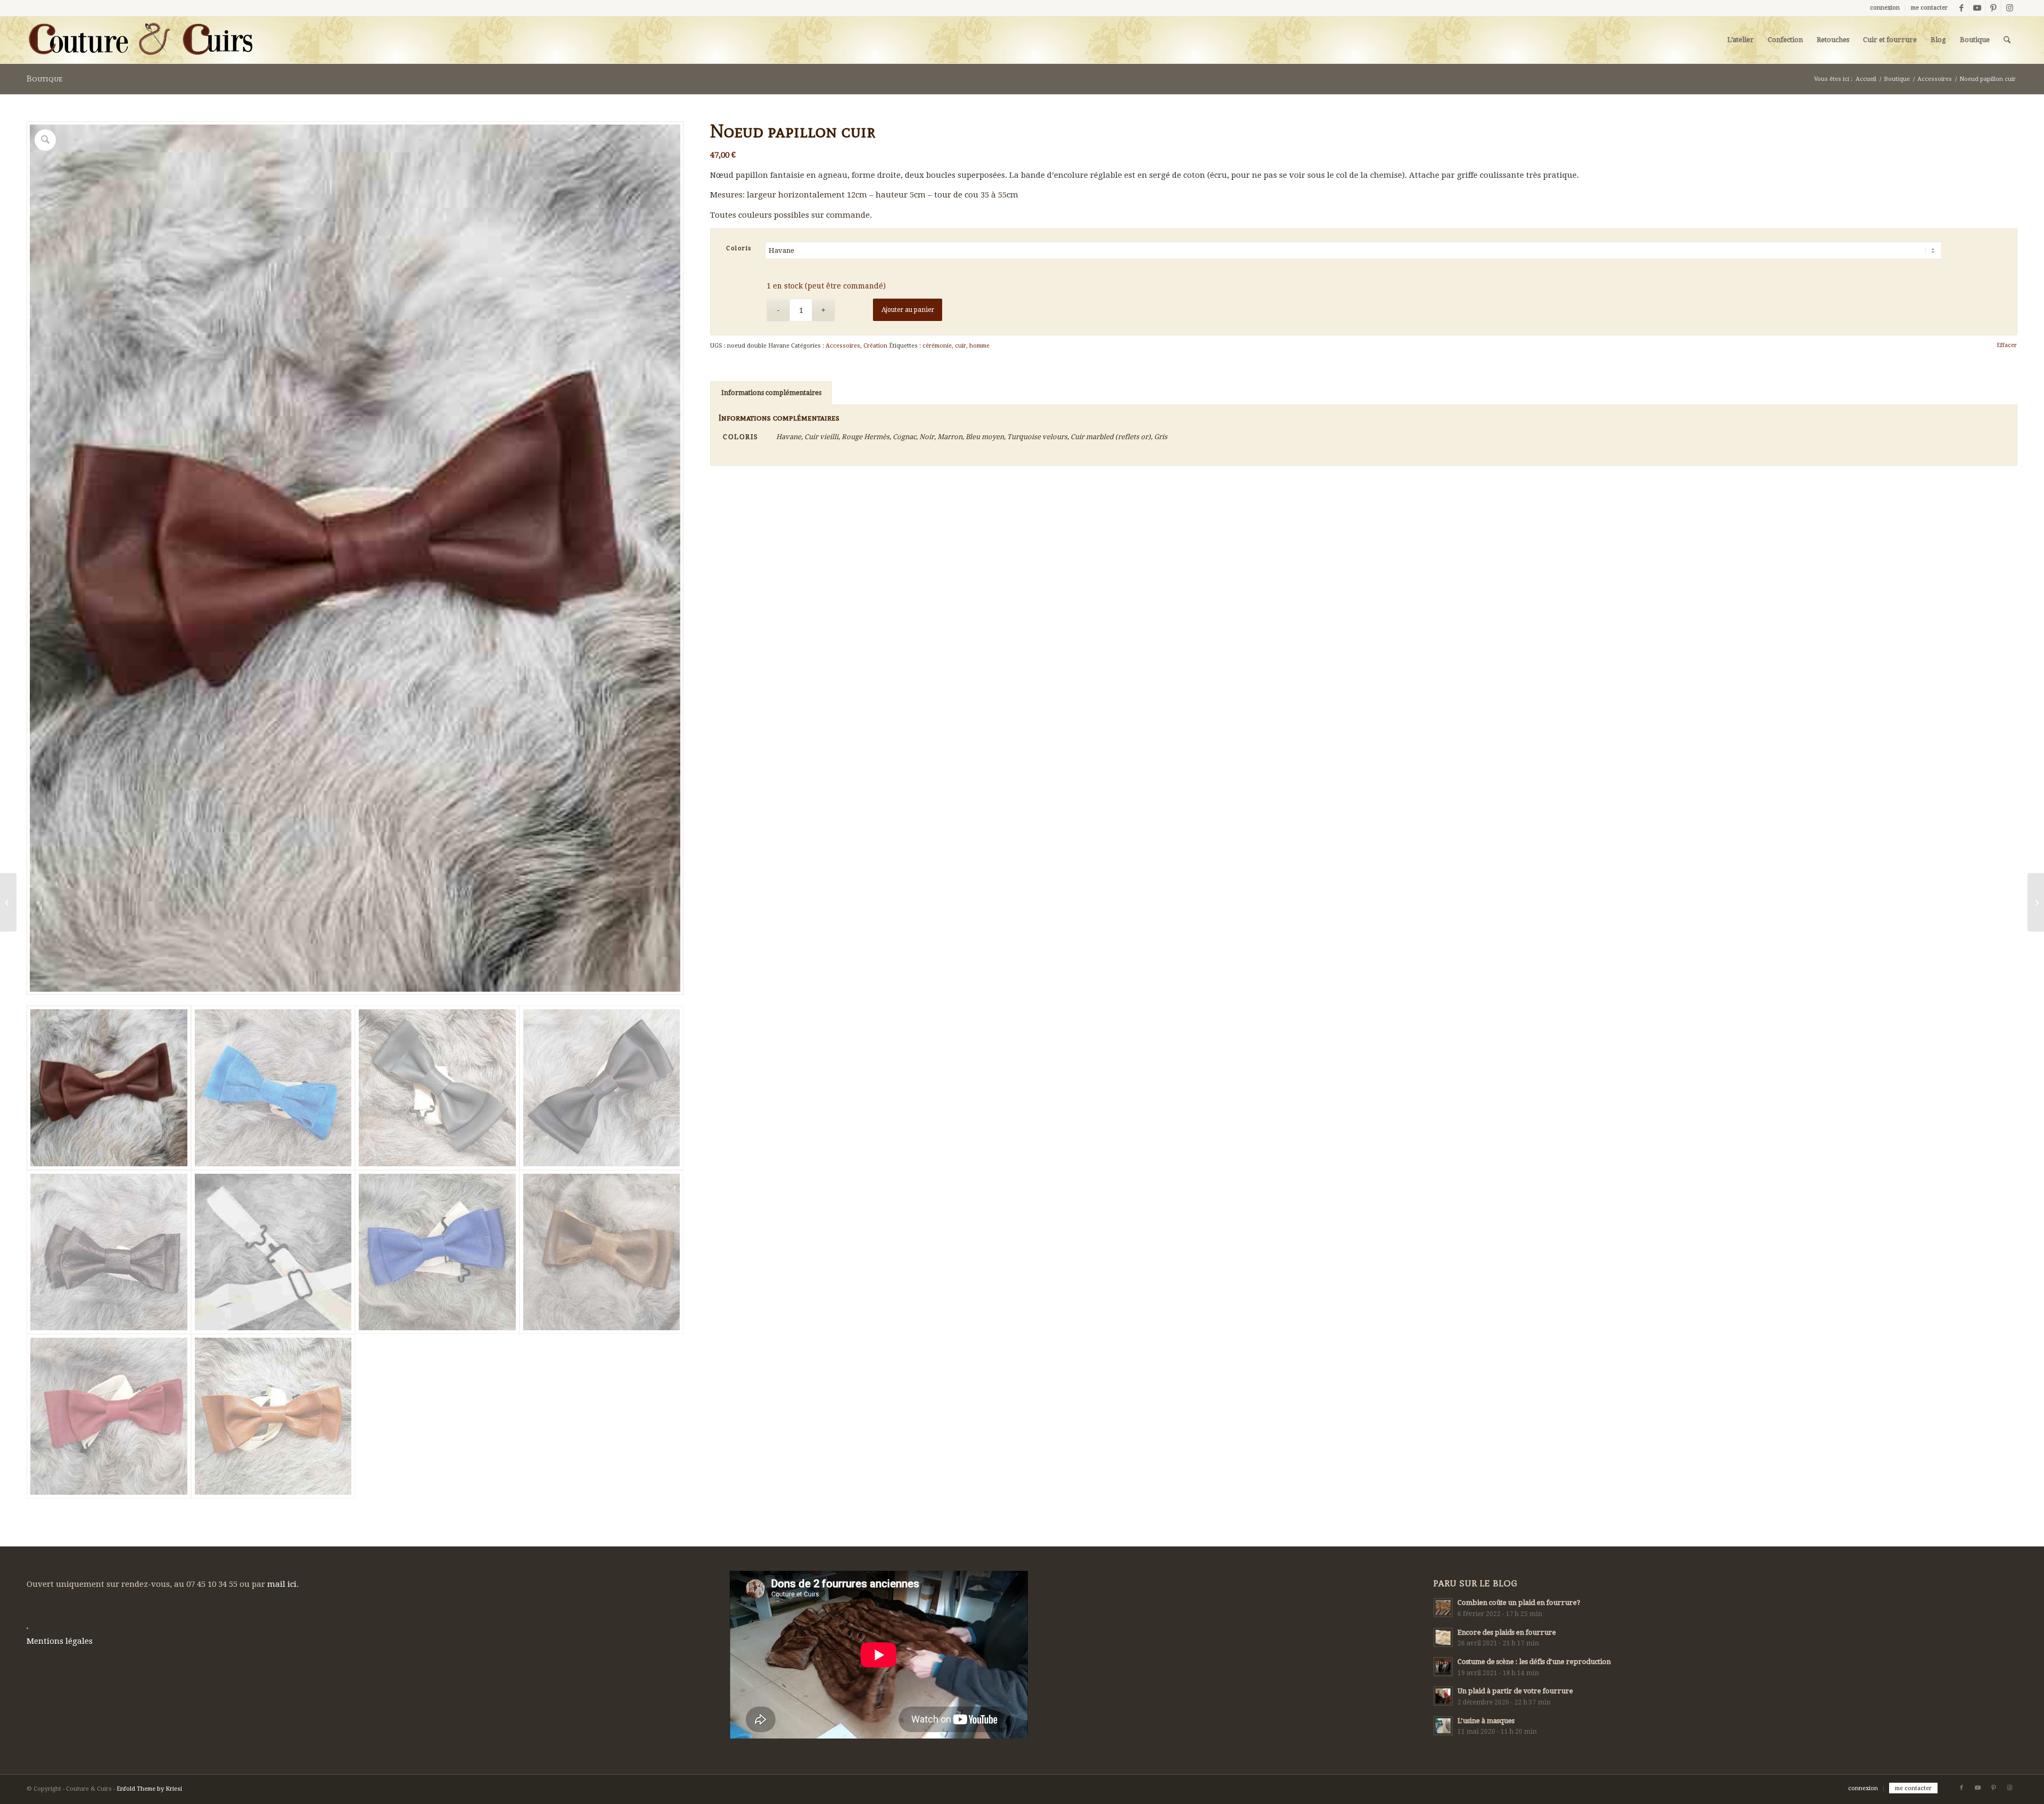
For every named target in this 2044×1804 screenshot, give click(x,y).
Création (875, 346)
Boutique (45, 79)
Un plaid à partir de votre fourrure (1515, 1691)
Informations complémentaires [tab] (771, 393)
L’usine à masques (1486, 1721)
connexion (1885, 8)
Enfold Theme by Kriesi (149, 1789)
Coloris (739, 248)
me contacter (1929, 8)
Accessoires (843, 346)
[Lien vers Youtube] (1977, 8)
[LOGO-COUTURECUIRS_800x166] (139, 40)
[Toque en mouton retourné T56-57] (2036, 902)
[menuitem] (1885, 8)
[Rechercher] (2007, 40)
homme (979, 346)
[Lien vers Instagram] (2009, 8)
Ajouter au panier (908, 310)
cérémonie (937, 346)
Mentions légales (60, 1641)
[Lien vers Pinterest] (1993, 8)
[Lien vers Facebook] (1961, 8)
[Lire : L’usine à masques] (1443, 1726)
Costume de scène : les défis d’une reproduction (1534, 1662)
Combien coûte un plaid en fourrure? (1519, 1603)
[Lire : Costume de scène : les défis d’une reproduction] (1443, 1667)
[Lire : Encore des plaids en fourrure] (1443, 1637)
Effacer (2007, 345)
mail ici (282, 1584)
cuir (961, 346)
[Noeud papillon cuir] (8, 902)
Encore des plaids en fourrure (1507, 1632)
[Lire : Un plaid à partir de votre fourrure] (1443, 1696)
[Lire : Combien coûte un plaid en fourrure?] (1443, 1608)
